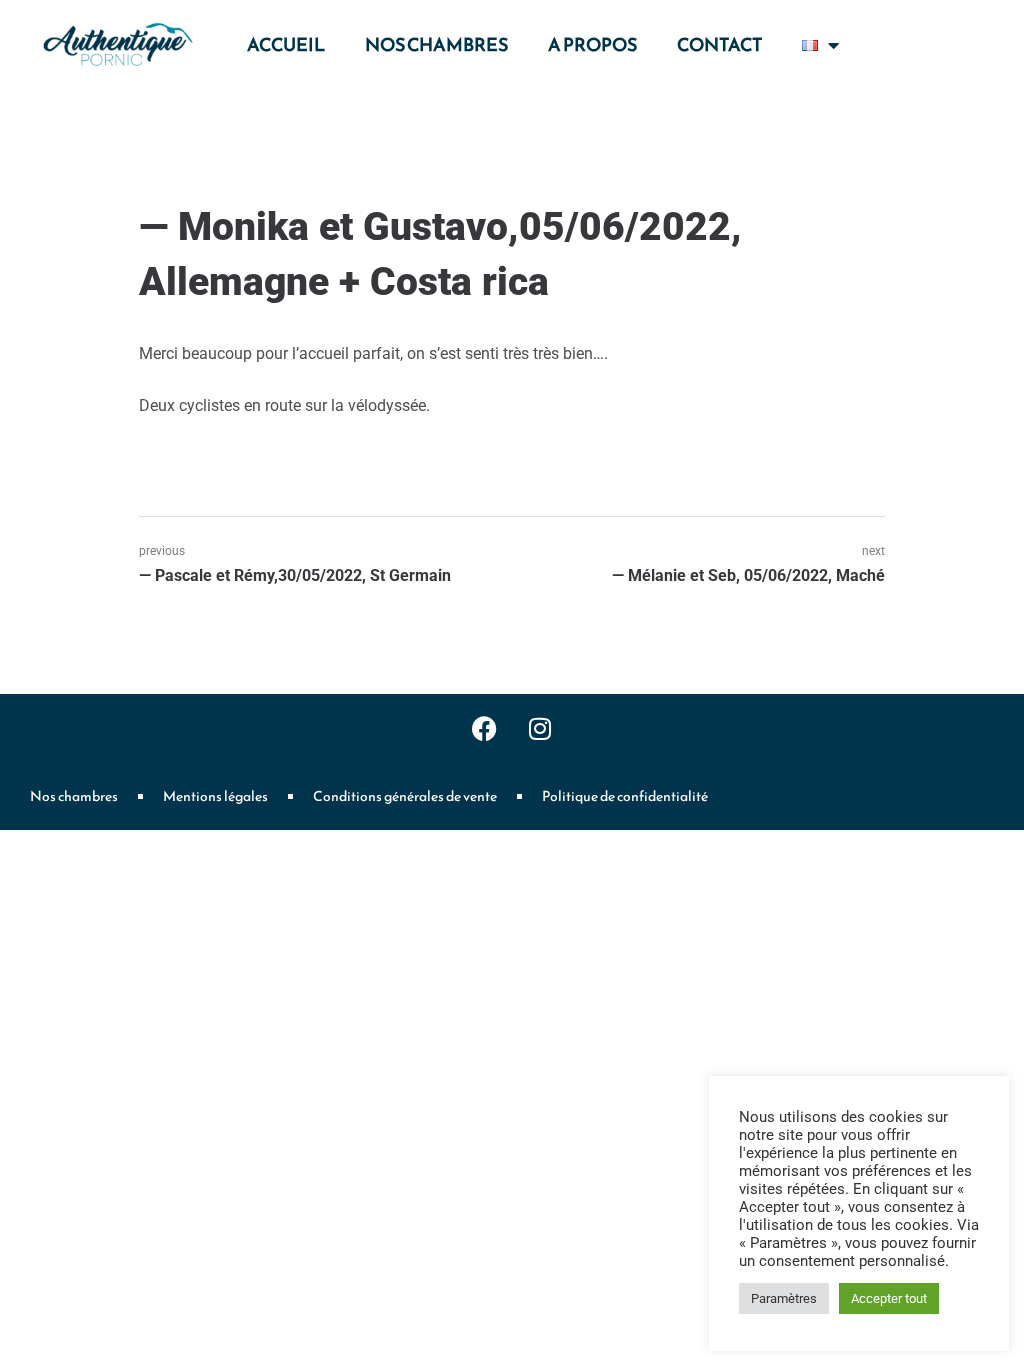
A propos (592, 44)
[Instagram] (540, 729)
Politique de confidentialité (625, 796)
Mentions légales (215, 796)
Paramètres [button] (784, 1298)
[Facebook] (485, 729)
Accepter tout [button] (889, 1298)
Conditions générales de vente (405, 796)
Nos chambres (436, 44)
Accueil (286, 44)
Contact (719, 44)
